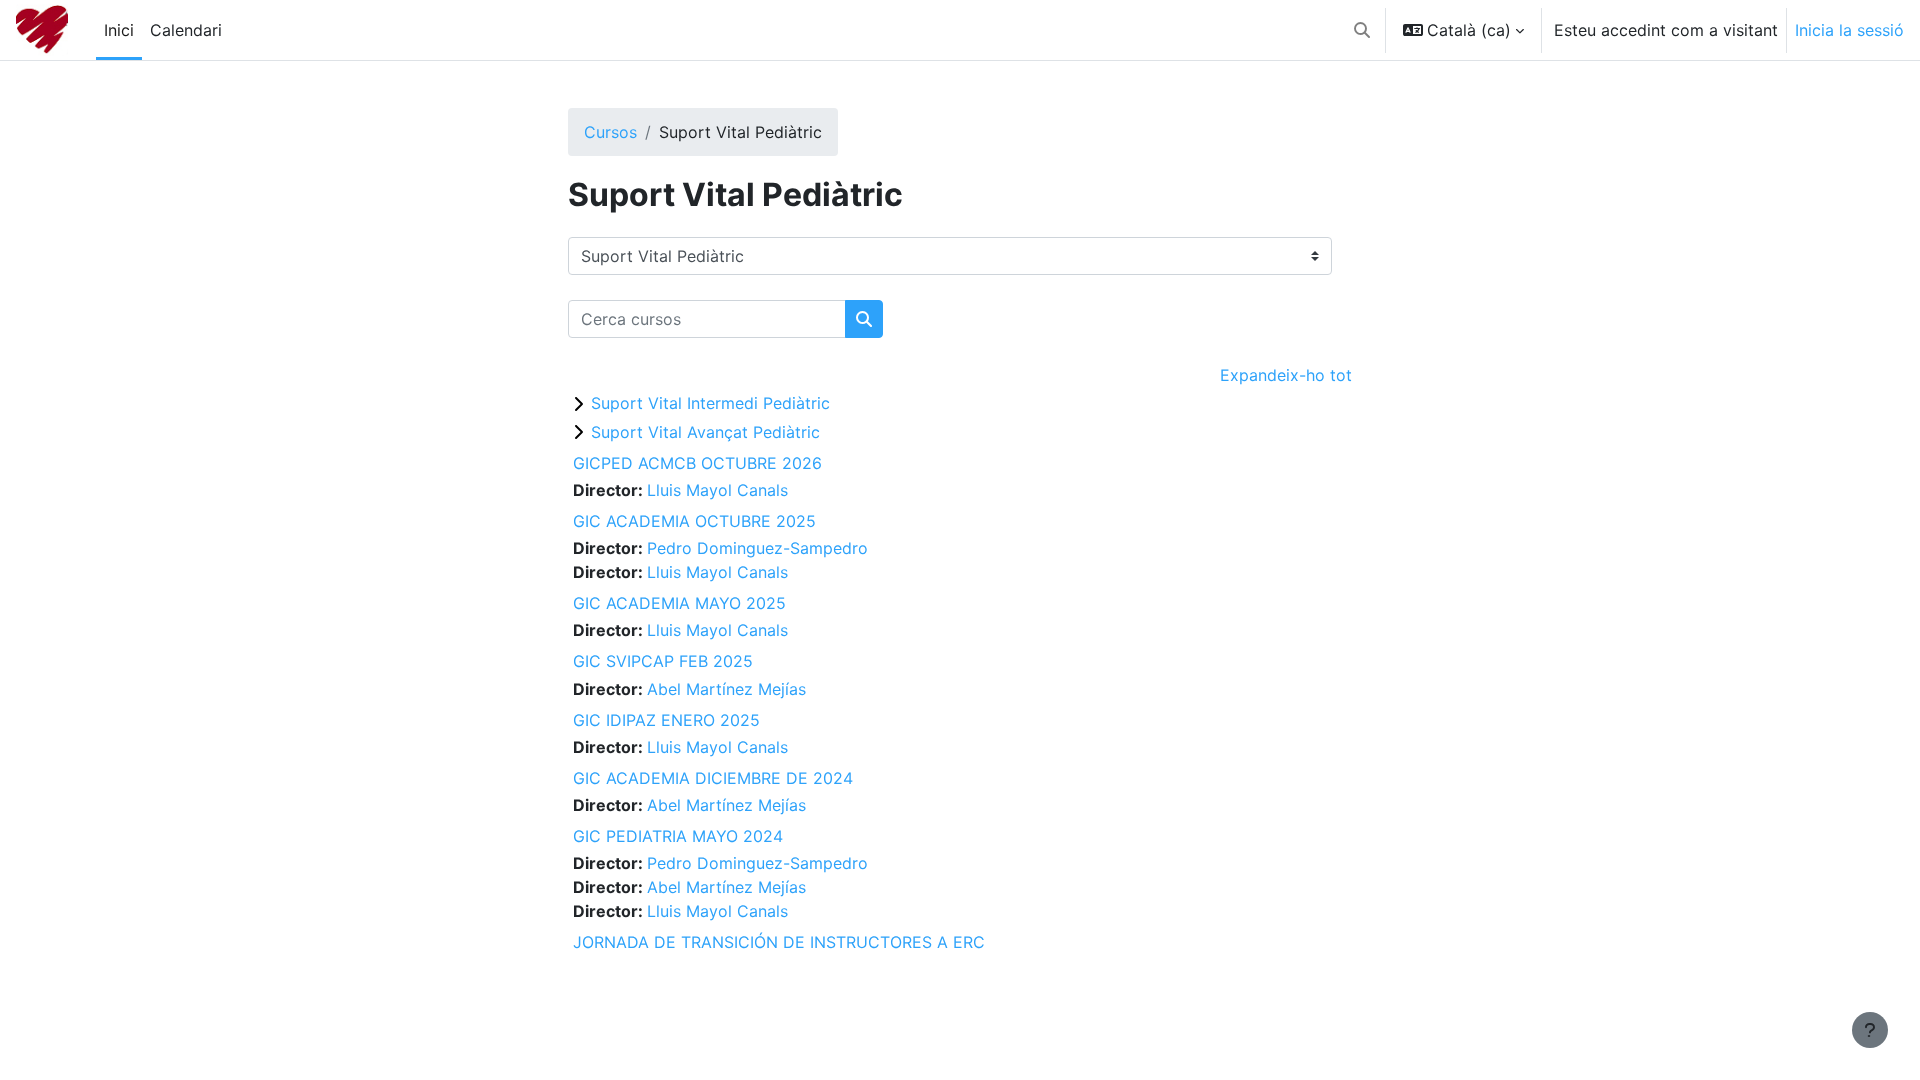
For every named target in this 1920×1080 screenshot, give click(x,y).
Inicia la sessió (1849, 30)
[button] (1362, 30)
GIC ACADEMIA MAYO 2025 (679, 603)
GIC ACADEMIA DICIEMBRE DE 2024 (713, 778)
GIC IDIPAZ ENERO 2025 (666, 720)
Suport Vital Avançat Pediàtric (705, 432)
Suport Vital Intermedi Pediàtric (710, 403)
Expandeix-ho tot (1286, 375)
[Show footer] (1870, 1030)
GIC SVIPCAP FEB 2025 (663, 661)
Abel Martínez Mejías (726, 689)
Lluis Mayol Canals (717, 490)
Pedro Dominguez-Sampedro (757, 548)
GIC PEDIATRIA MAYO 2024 (678, 836)
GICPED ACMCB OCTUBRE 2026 (697, 463)
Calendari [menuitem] (186, 30)
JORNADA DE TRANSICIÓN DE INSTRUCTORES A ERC (779, 942)
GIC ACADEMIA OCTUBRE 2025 (694, 521)
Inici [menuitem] (119, 30)
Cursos (610, 132)
